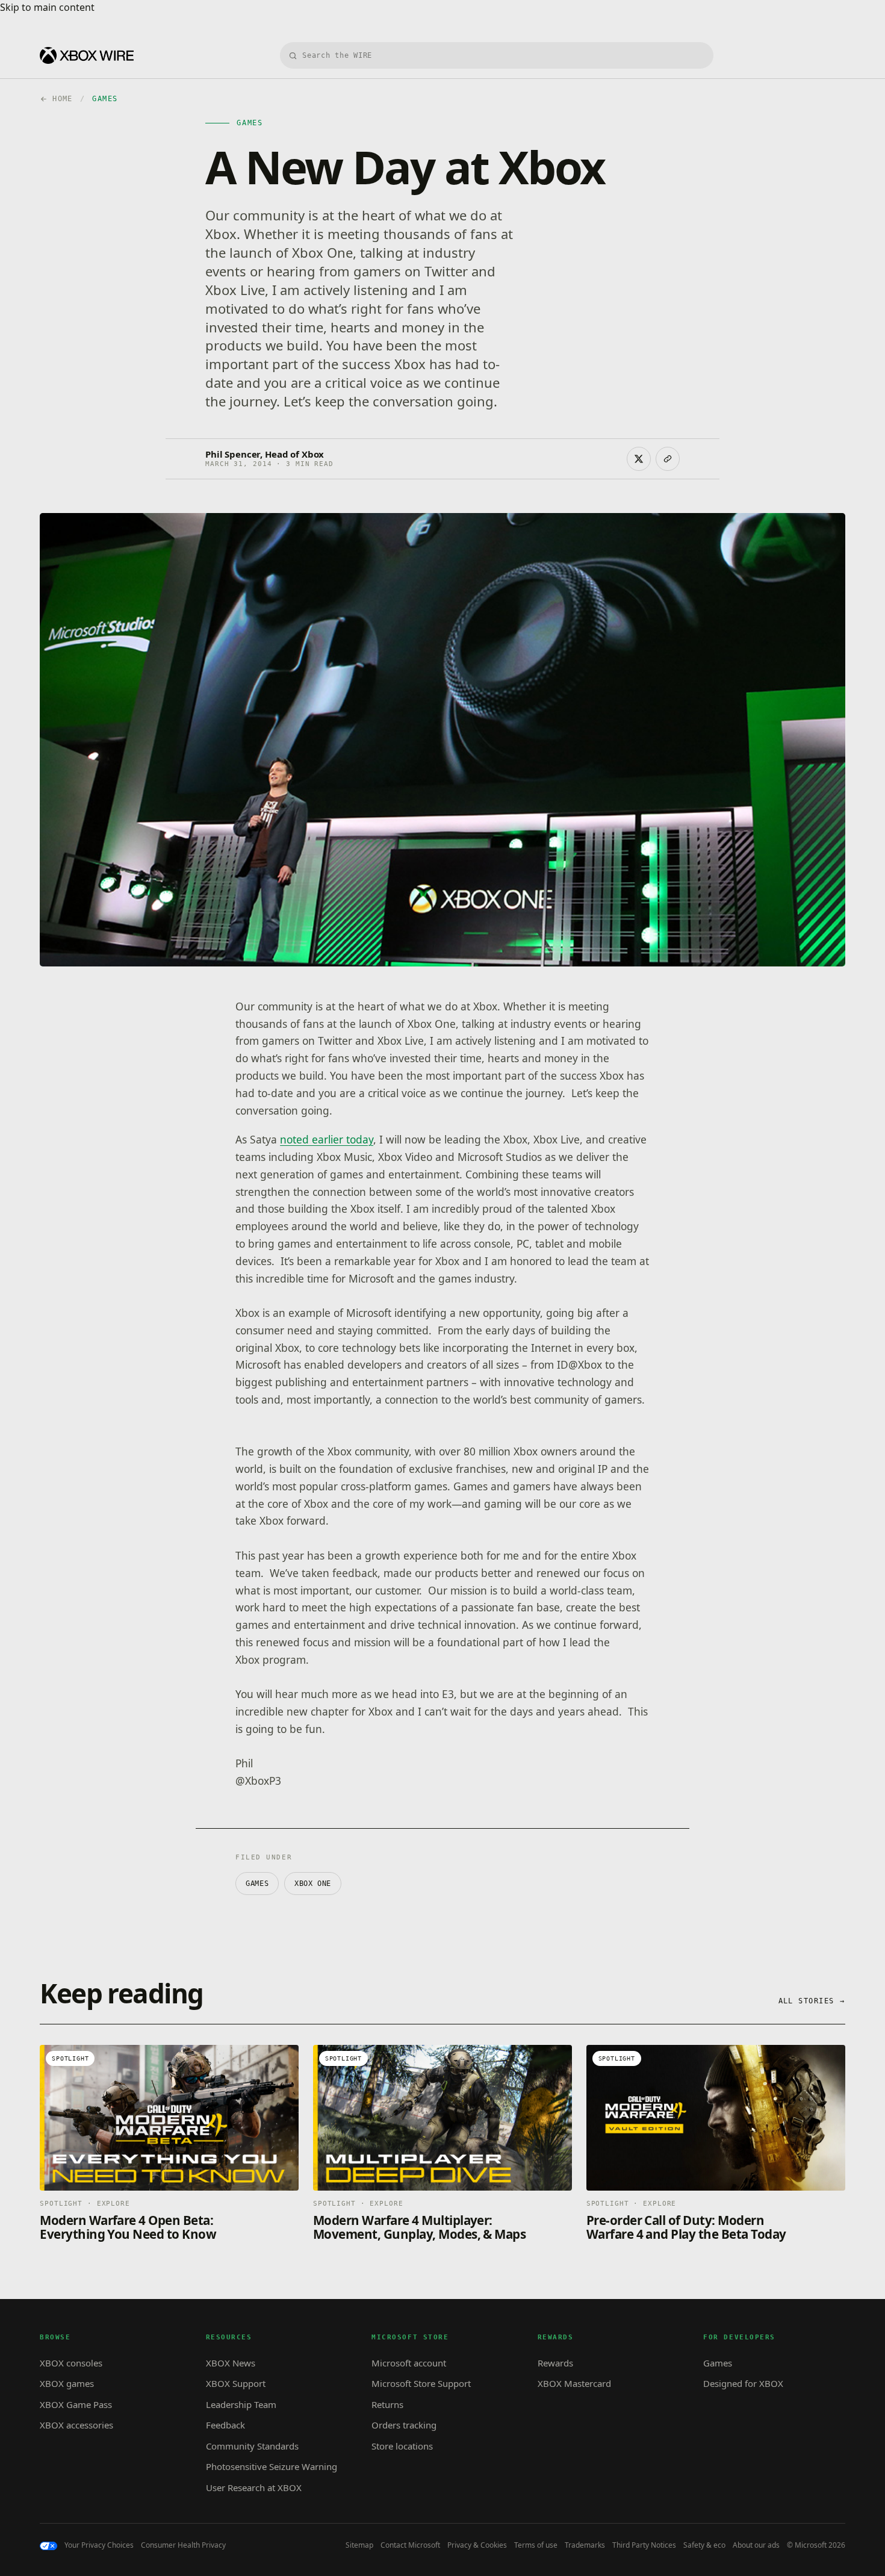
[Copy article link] (668, 459)
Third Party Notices (644, 2545)
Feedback (225, 2425)
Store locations (402, 2446)
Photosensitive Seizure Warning (272, 2466)
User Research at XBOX (254, 2487)
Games (257, 1884)
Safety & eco (704, 2545)
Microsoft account (409, 2363)
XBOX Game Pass (76, 2404)
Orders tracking (404, 2425)
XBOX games (67, 2383)
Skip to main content (47, 7)
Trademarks (585, 2545)
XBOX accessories (76, 2425)
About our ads (756, 2545)
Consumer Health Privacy (183, 2545)
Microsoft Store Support (421, 2383)
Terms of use (536, 2545)
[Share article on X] (639, 459)
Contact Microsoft (410, 2545)
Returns (387, 2404)
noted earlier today (327, 1139)
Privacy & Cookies (477, 2545)
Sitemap (359, 2545)
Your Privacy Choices (99, 2545)
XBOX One (313, 1884)
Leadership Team (241, 2404)
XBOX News (231, 2363)
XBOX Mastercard (574, 2383)
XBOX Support (236, 2383)
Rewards (555, 2363)
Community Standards (252, 2446)
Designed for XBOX (743, 2383)
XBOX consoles (71, 2363)
